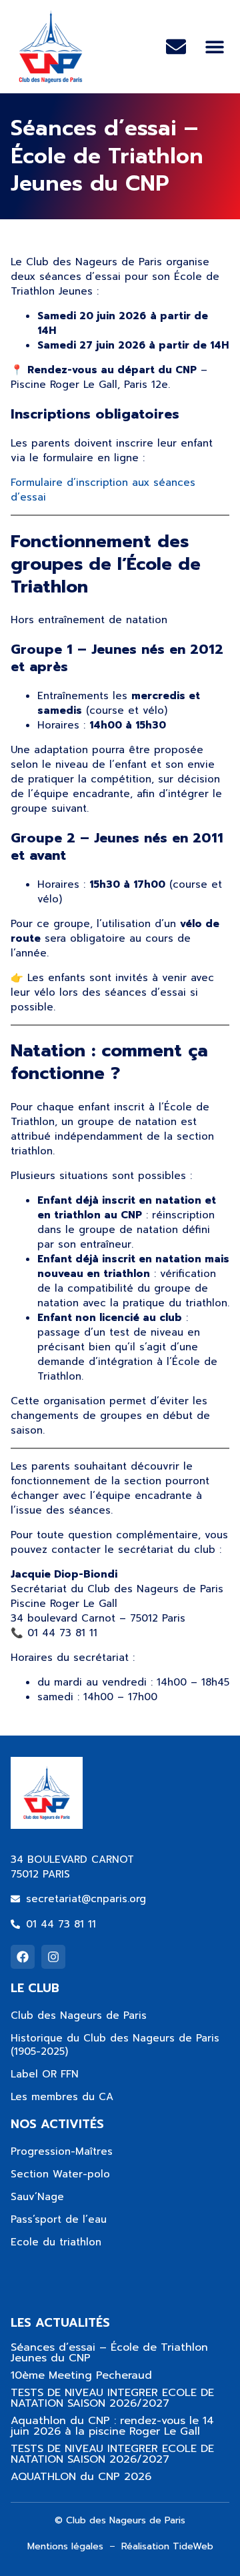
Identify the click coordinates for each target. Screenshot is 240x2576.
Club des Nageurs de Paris (79, 2015)
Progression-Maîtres (62, 2151)
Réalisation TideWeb (167, 2546)
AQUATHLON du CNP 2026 (81, 2477)
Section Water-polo (60, 2174)
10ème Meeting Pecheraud (81, 2375)
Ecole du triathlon (56, 2242)
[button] (214, 47)
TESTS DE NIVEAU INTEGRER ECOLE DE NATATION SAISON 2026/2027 (112, 2398)
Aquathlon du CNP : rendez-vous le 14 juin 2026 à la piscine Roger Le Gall (112, 2426)
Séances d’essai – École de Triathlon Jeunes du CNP (109, 2353)
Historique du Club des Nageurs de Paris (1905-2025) (115, 2045)
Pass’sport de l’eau (59, 2219)
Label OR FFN (45, 2074)
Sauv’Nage (37, 2197)
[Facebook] (23, 1957)
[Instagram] (53, 1957)
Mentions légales (65, 2546)
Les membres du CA (62, 2097)
